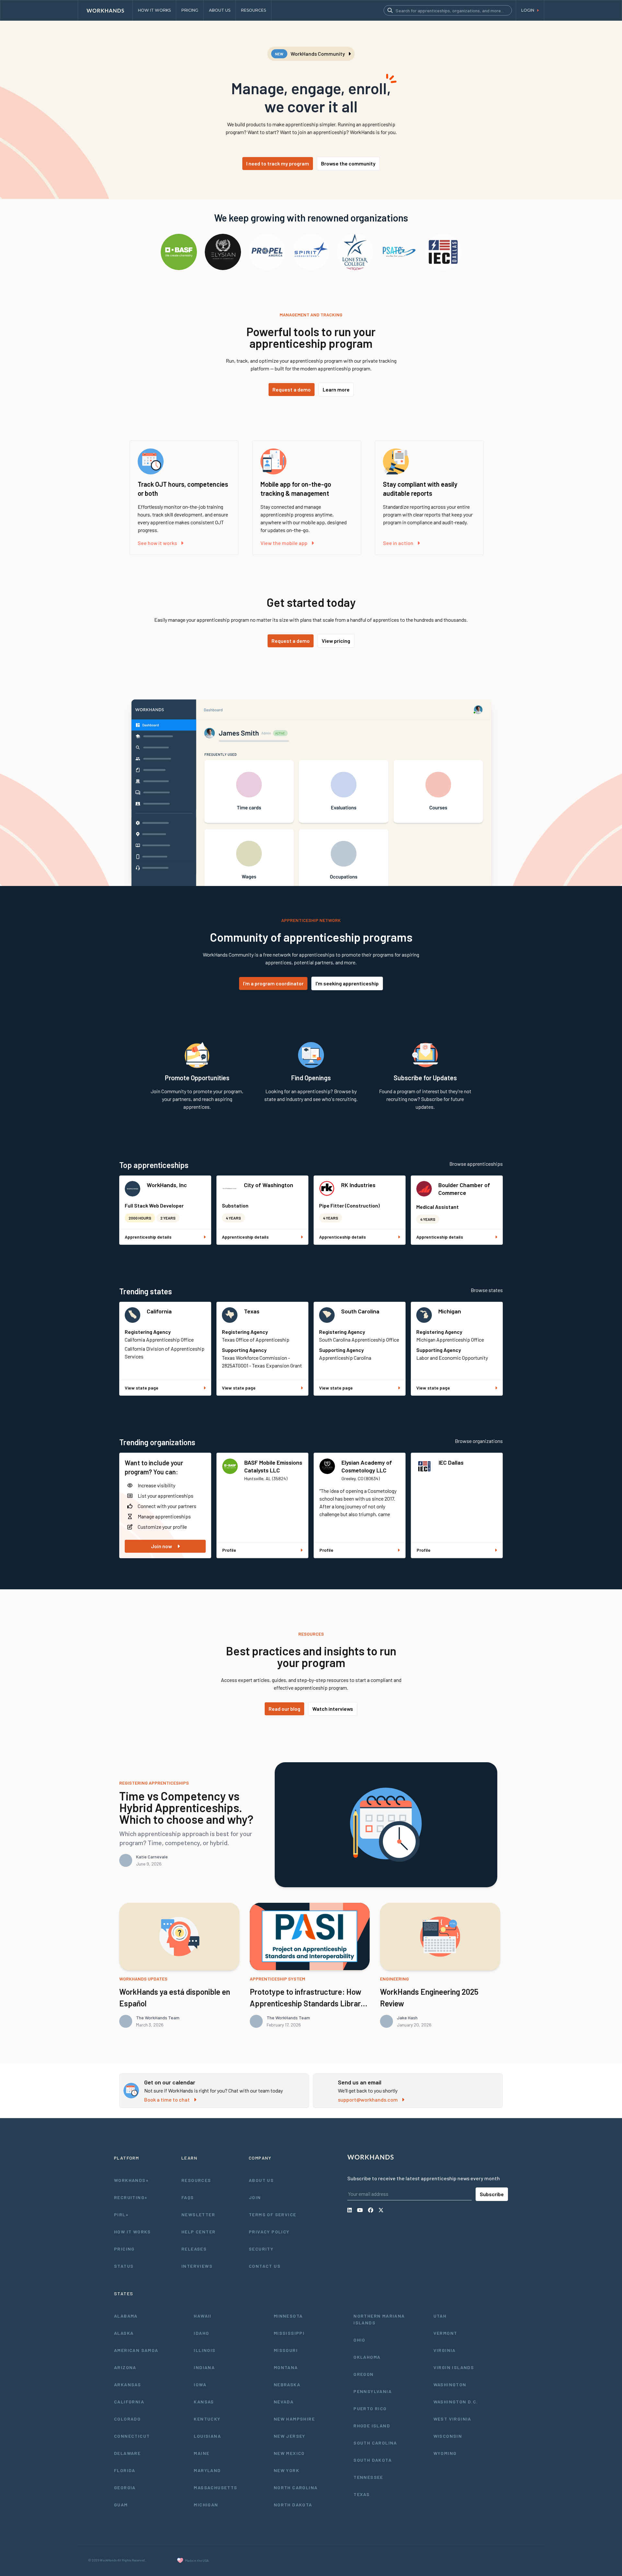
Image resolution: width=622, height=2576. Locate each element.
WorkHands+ (131, 2180)
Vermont (445, 2333)
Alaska (124, 2333)
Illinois (205, 2350)
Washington (450, 2384)
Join (255, 2197)
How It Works (132, 2232)
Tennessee (368, 2477)
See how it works (157, 543)
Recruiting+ (131, 2197)
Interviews (197, 2266)
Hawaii (202, 2316)
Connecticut (132, 2436)
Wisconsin (448, 2436)
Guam (121, 2505)
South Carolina (360, 1311)
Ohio (359, 2340)
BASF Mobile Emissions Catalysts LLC (273, 1466)
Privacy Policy (269, 2232)
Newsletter (198, 2214)
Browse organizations (479, 1441)
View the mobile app (284, 543)
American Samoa (136, 2350)
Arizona (125, 2367)
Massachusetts (215, 2487)
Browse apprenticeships (476, 1164)
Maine (202, 2453)
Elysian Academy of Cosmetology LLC (367, 1466)
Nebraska (287, 2384)
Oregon (363, 2374)
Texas (252, 1311)
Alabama (126, 2316)
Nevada (284, 2402)
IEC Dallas (451, 1462)
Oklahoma (367, 2357)
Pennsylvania (373, 2391)
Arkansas (127, 2384)
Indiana (204, 2367)
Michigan (450, 1311)
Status (124, 2266)
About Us (261, 2180)
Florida (125, 2470)
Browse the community (348, 163)
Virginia (445, 2350)
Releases (194, 2249)
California (159, 1311)
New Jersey (290, 2436)
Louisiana (207, 2436)
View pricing (336, 641)
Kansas (204, 2402)
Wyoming (445, 2453)
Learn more (336, 389)
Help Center (198, 2232)
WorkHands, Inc (167, 1185)
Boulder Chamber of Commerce (464, 1189)
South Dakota (373, 2460)
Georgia (125, 2487)
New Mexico (289, 2453)
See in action (398, 543)
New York (287, 2470)
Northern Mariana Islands (379, 2319)
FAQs (188, 2197)
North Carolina (296, 2487)
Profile (229, 1550)
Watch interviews (333, 1709)
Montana (286, 2367)
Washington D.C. (456, 2402)
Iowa (200, 2384)
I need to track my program (278, 163)
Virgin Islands (454, 2367)
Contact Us (265, 2266)
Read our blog (284, 1709)
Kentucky (207, 2419)
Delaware (127, 2453)
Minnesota (288, 2316)
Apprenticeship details (148, 1237)
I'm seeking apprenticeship (347, 983)
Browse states (487, 1290)
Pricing (124, 2249)
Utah (440, 2316)
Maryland (207, 2470)
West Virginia (452, 2419)
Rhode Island (372, 2426)
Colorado (127, 2419)
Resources (196, 2180)
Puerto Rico (370, 2408)
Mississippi (289, 2333)
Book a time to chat (167, 2099)
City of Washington (269, 1185)
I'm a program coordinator (273, 983)
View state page (142, 1388)
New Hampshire (294, 2419)
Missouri (286, 2350)
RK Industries (358, 1185)
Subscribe (492, 2194)
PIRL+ (121, 2214)
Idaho (201, 2333)
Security (261, 2249)
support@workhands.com (368, 2099)
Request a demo (292, 389)
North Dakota (293, 2505)
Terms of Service (272, 2214)
